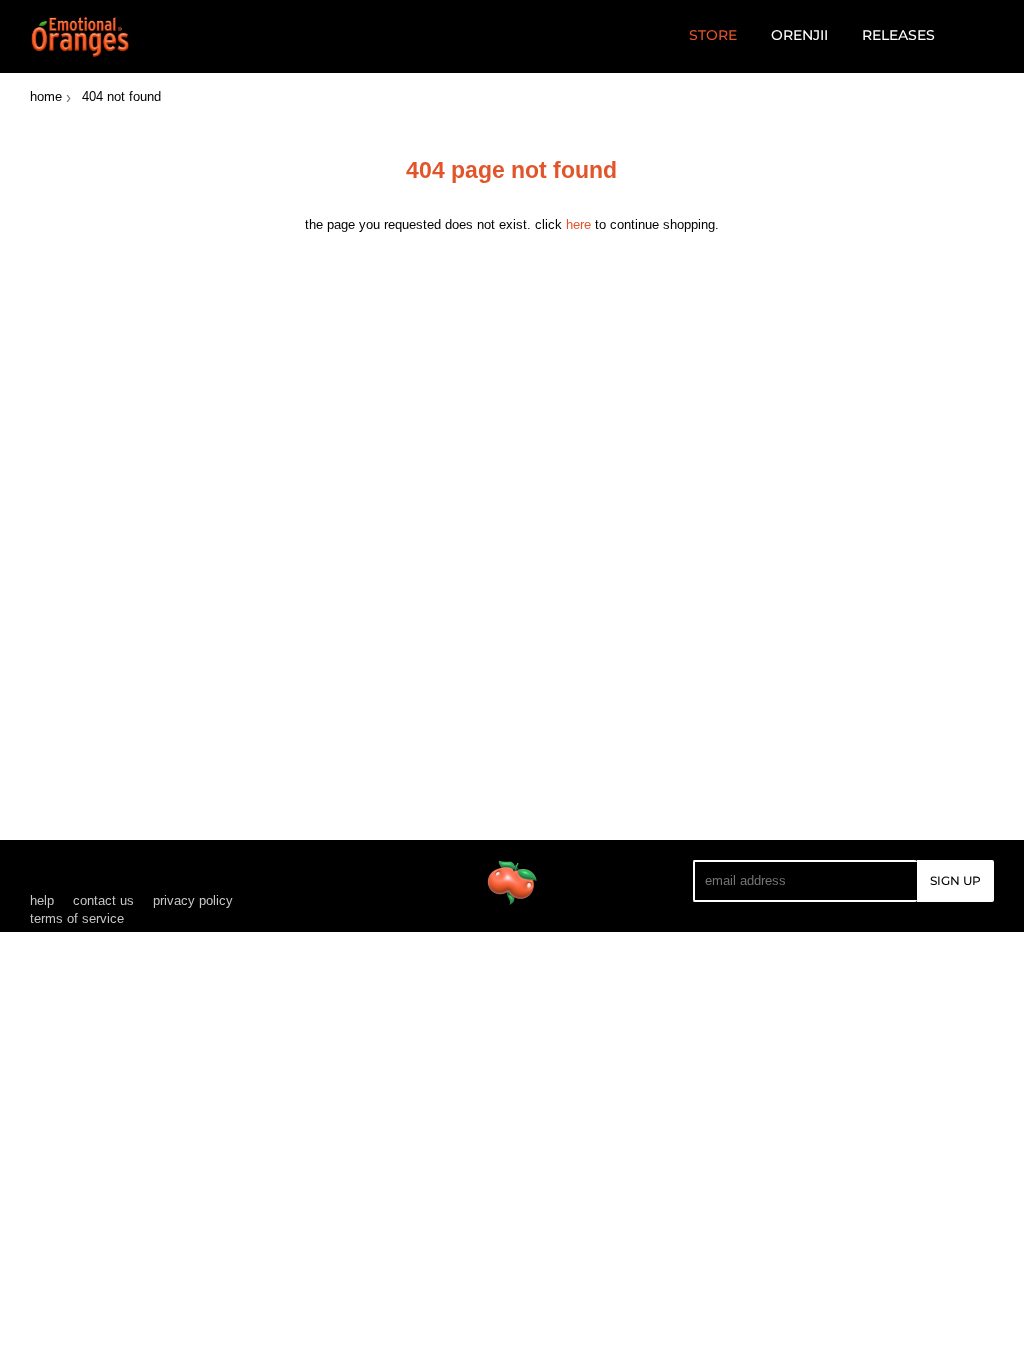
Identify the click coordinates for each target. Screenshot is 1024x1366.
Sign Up (955, 880)
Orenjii (799, 35)
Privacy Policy (193, 900)
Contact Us (103, 900)
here (578, 224)
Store (713, 35)
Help (42, 900)
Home (46, 96)
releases (898, 35)
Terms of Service (77, 918)
